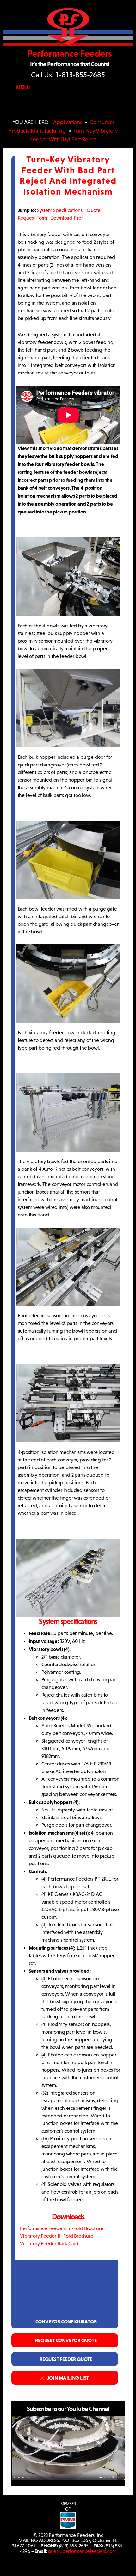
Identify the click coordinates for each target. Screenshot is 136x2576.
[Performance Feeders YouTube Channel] (68, 2478)
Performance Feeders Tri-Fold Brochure (61, 2228)
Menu (23, 87)
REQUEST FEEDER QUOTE (65, 2359)
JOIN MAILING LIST (67, 2378)
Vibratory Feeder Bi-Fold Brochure (56, 2236)
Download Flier (67, 218)
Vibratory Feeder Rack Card (48, 2244)
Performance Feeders (70, 53)
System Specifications (60, 210)
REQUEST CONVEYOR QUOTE (65, 2340)
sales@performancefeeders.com (82, 2551)
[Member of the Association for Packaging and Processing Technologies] (68, 2527)
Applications (68, 122)
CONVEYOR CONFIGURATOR (65, 2321)
